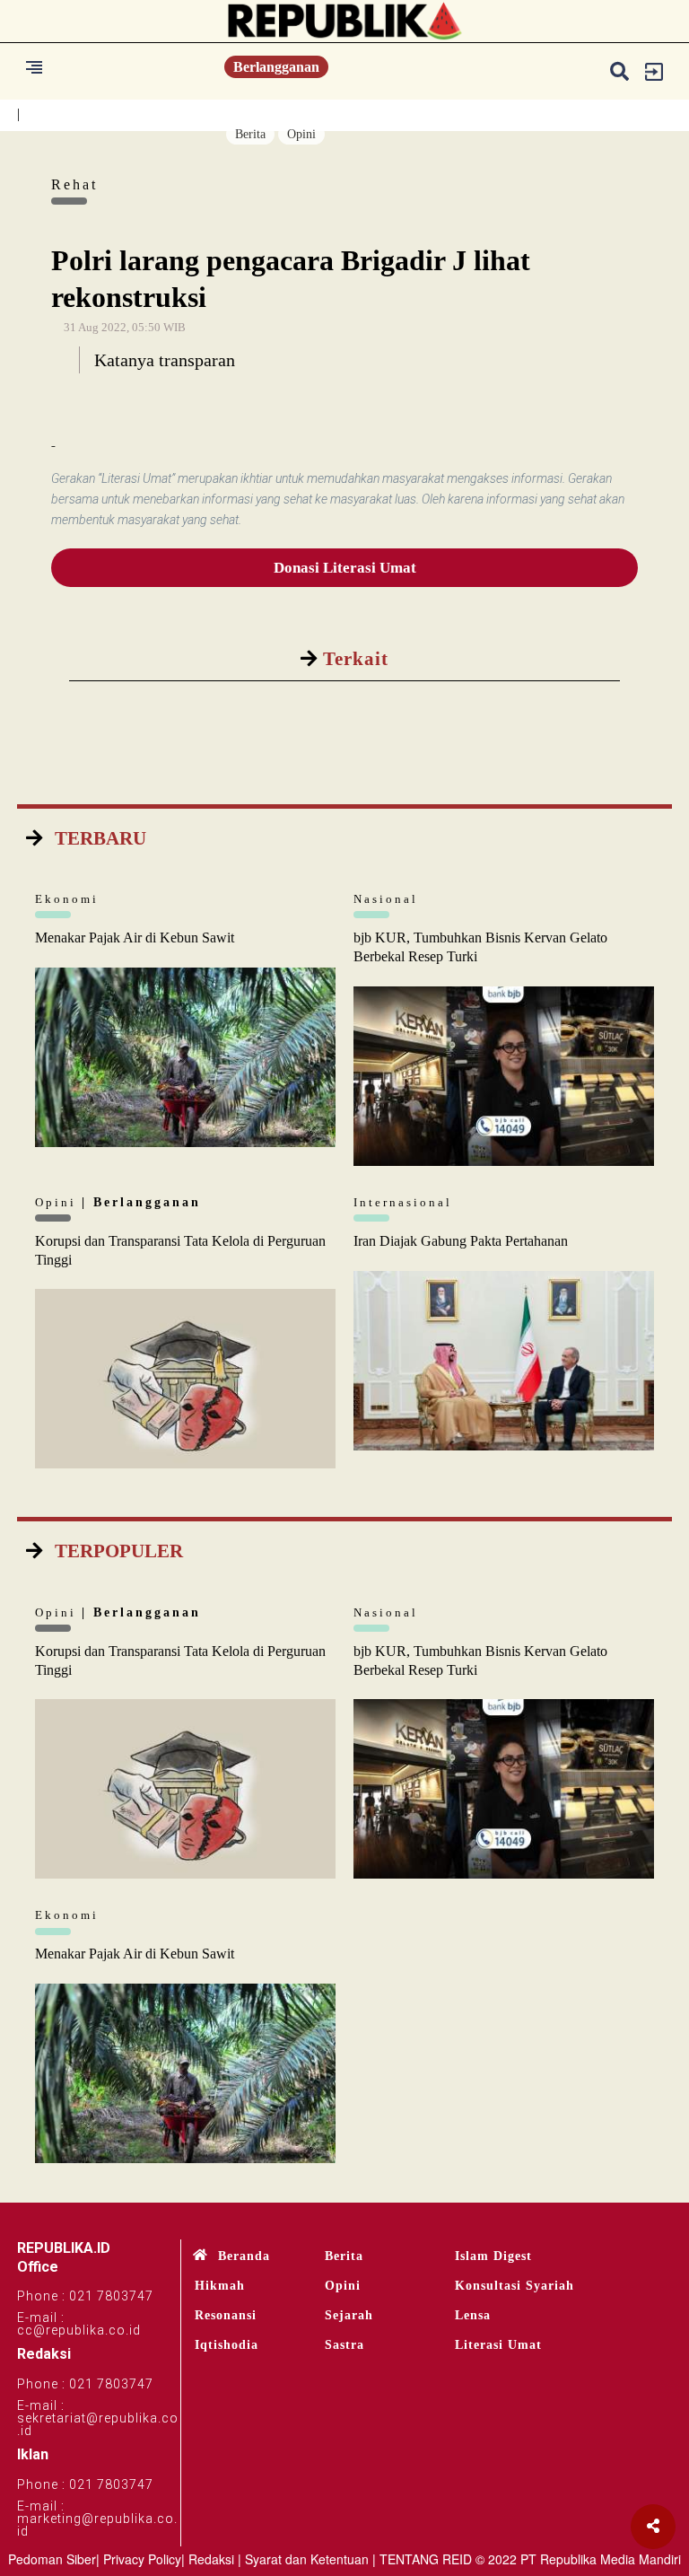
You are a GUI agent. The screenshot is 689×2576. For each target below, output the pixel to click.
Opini (301, 134)
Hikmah (220, 2286)
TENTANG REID (426, 2559)
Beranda (244, 2256)
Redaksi (211, 2559)
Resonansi (226, 2315)
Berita (250, 134)
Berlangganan (276, 67)
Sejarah (349, 2315)
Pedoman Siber (52, 2559)
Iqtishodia (227, 2345)
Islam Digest (493, 2256)
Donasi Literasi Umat (345, 568)
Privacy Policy (142, 2559)
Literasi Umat (498, 2345)
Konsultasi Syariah (515, 2286)
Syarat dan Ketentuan (307, 2559)
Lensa (473, 2315)
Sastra (344, 2345)
